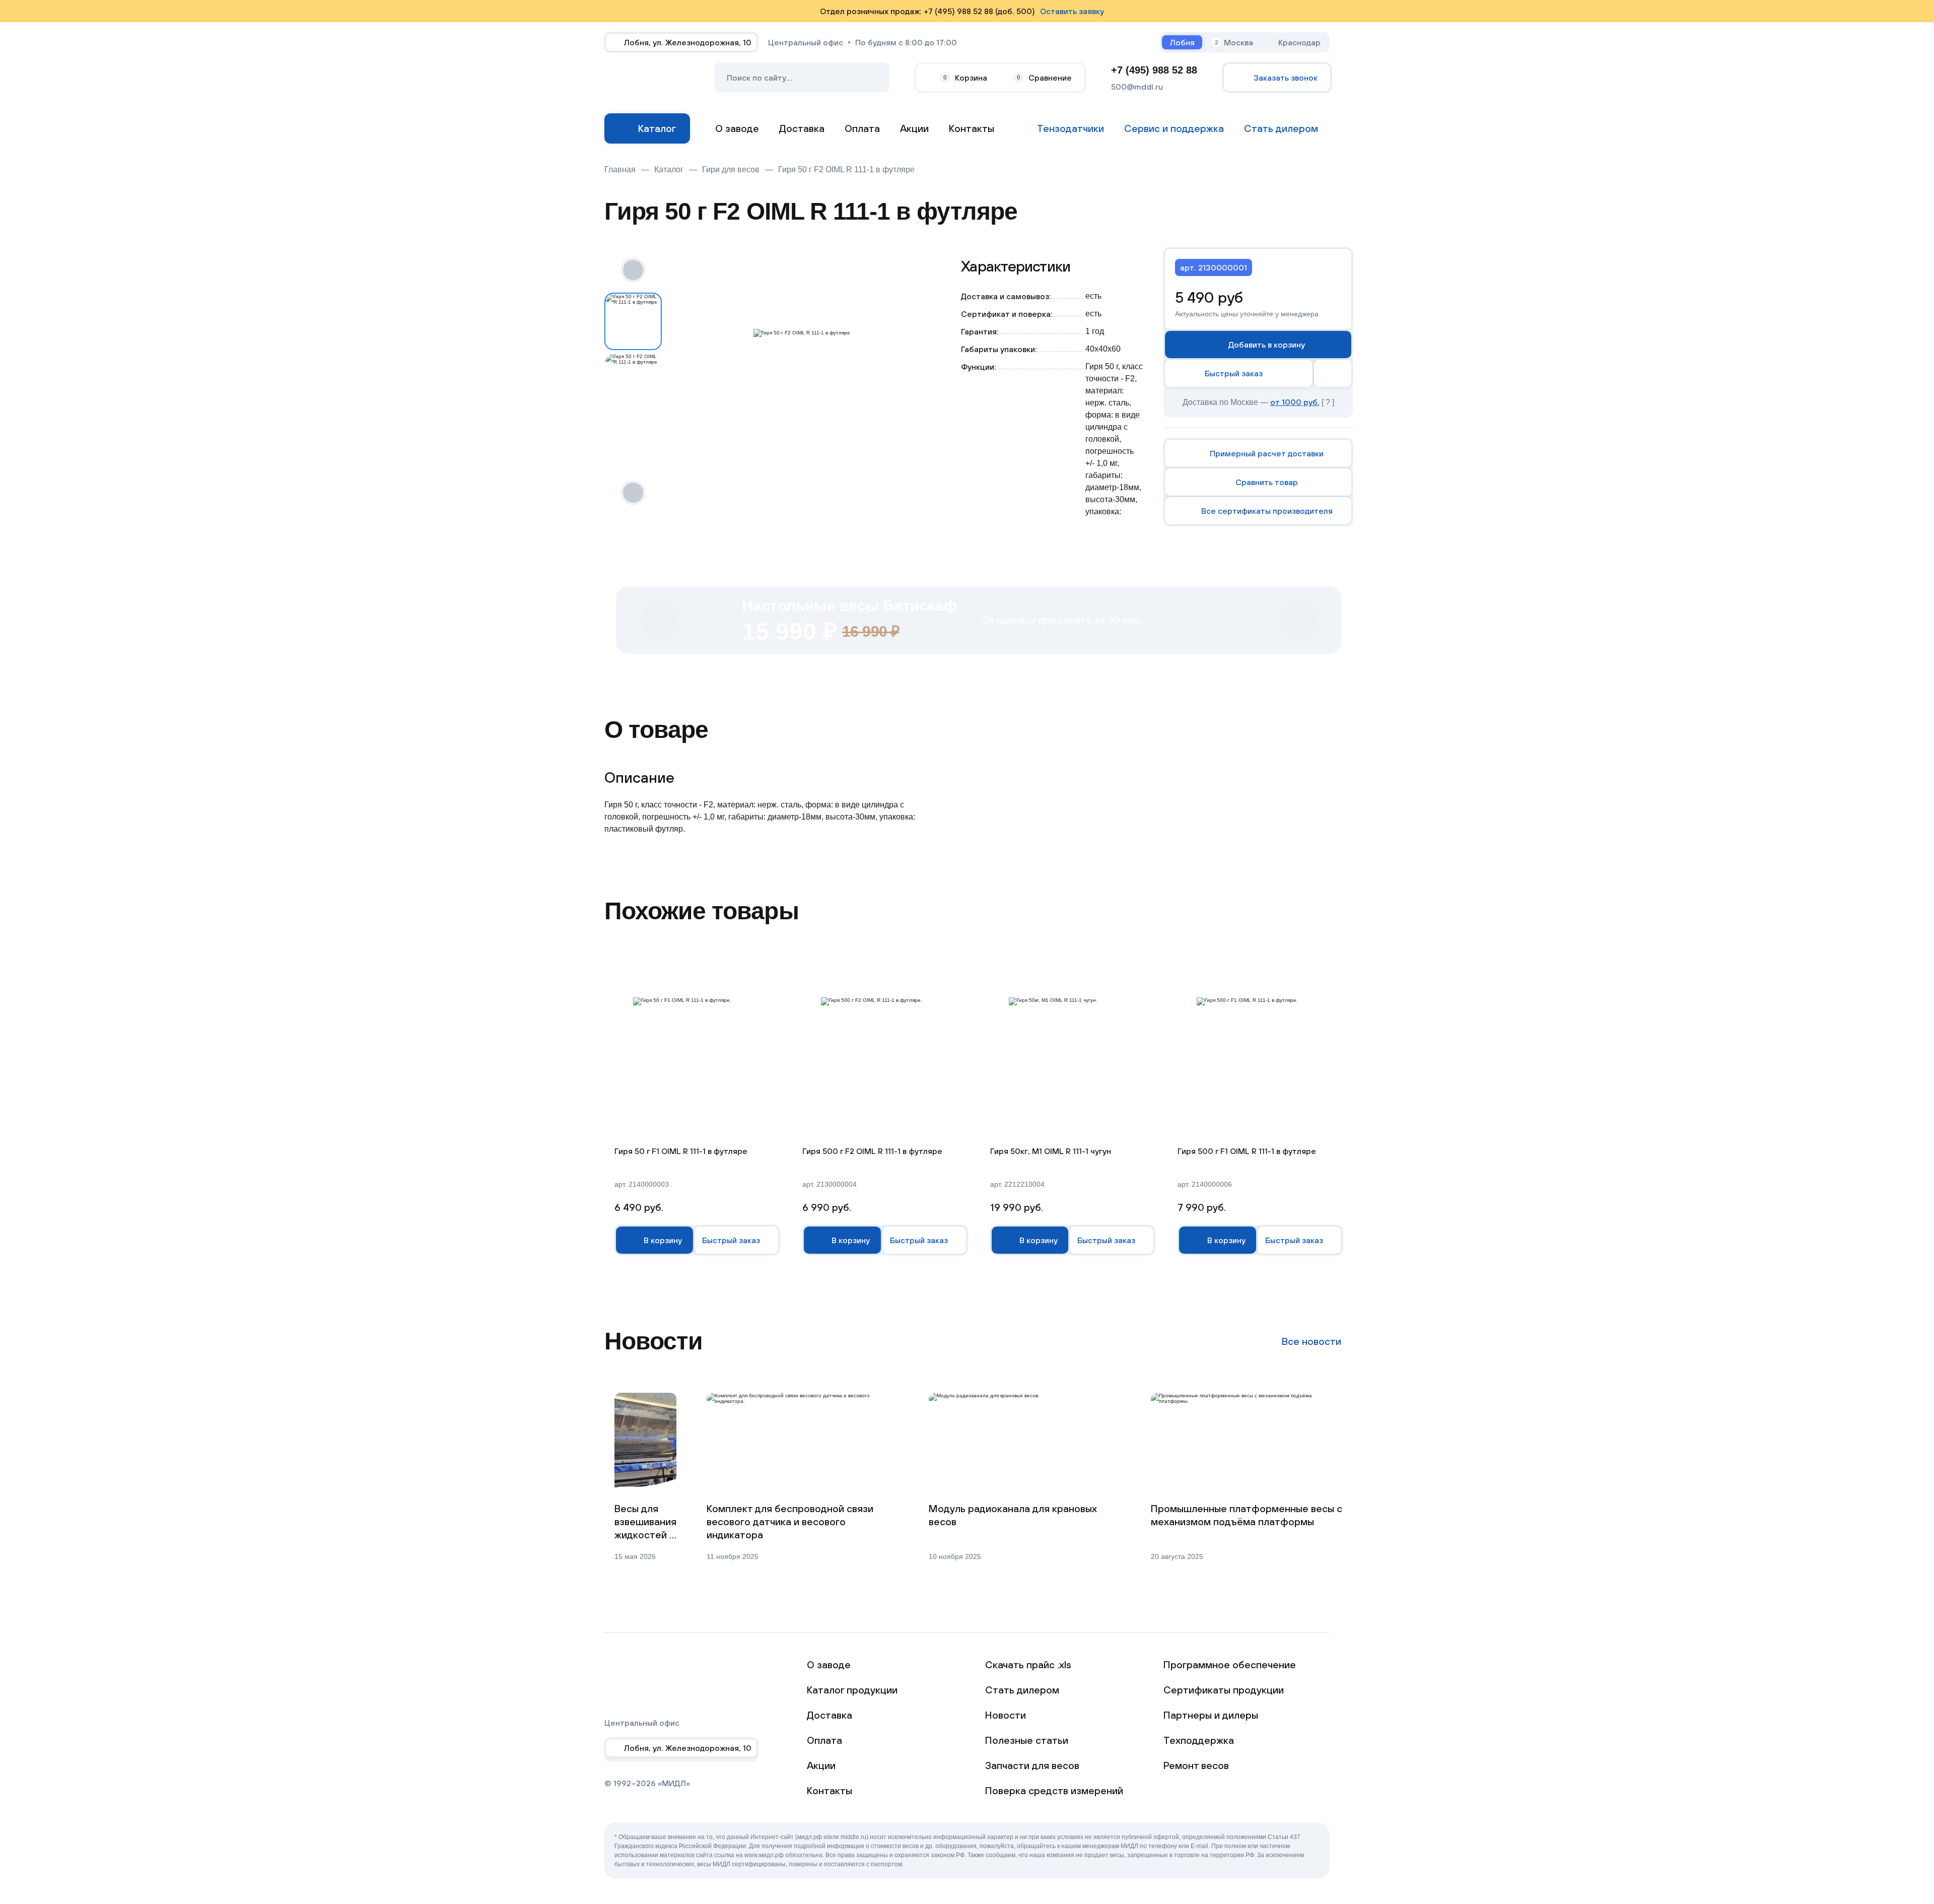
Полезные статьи (1027, 1740)
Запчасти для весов (1032, 1765)
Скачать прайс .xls (1028, 1664)
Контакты (972, 128)
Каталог (657, 128)
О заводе (737, 128)
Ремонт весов (1196, 1765)
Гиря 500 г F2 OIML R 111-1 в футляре (872, 1151)
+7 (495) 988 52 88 (1154, 70)
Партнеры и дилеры (1211, 1715)
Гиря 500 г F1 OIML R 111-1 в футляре (1247, 1151)
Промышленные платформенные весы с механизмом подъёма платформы (1247, 1515)
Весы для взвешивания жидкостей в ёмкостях (645, 1522)
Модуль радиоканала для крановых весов (1013, 1515)
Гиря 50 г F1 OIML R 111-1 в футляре (681, 1151)
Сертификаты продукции (1224, 1690)
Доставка (802, 128)
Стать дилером (1022, 1690)
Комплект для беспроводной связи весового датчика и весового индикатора (790, 1521)
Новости (1006, 1715)
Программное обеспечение (1230, 1664)
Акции (914, 128)
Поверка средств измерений (1054, 1790)
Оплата (862, 128)
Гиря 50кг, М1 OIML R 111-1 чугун (1051, 1151)
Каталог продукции (852, 1690)
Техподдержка (1199, 1740)
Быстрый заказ (1234, 373)
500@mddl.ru (1137, 87)
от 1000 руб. (1295, 402)
